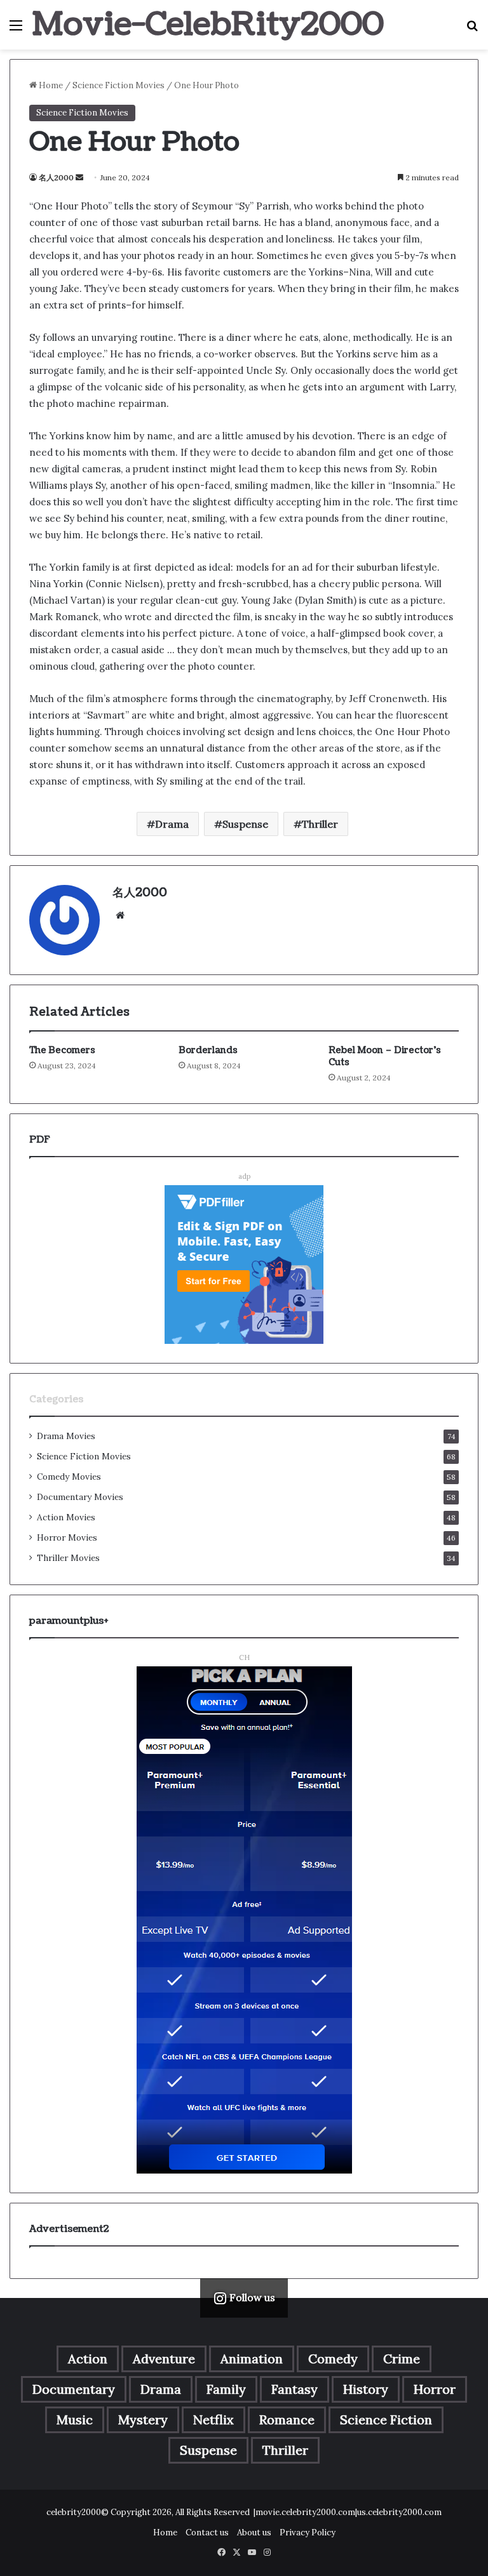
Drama (172, 824)
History (366, 2389)
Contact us (207, 2533)
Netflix (213, 2420)
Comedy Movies (69, 1477)
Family (226, 2389)
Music (75, 2420)
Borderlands (208, 1050)
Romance (287, 2420)
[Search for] (472, 30)
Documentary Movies (80, 1497)
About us (254, 2533)
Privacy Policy (308, 2533)
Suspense (245, 824)
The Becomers (62, 1050)
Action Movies (66, 1517)
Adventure (164, 2359)
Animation (252, 2359)
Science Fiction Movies (119, 85)
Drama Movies (66, 1436)
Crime (402, 2359)
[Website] (120, 915)
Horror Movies (67, 1537)
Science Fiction (386, 2420)
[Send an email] (79, 177)
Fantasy (295, 2389)
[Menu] (16, 30)
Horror (435, 2389)
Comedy (333, 2359)
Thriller (320, 824)
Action (88, 2359)
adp (244, 1176)
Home (50, 85)
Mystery (143, 2420)
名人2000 (56, 177)
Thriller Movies (68, 1558)
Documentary (74, 2389)
